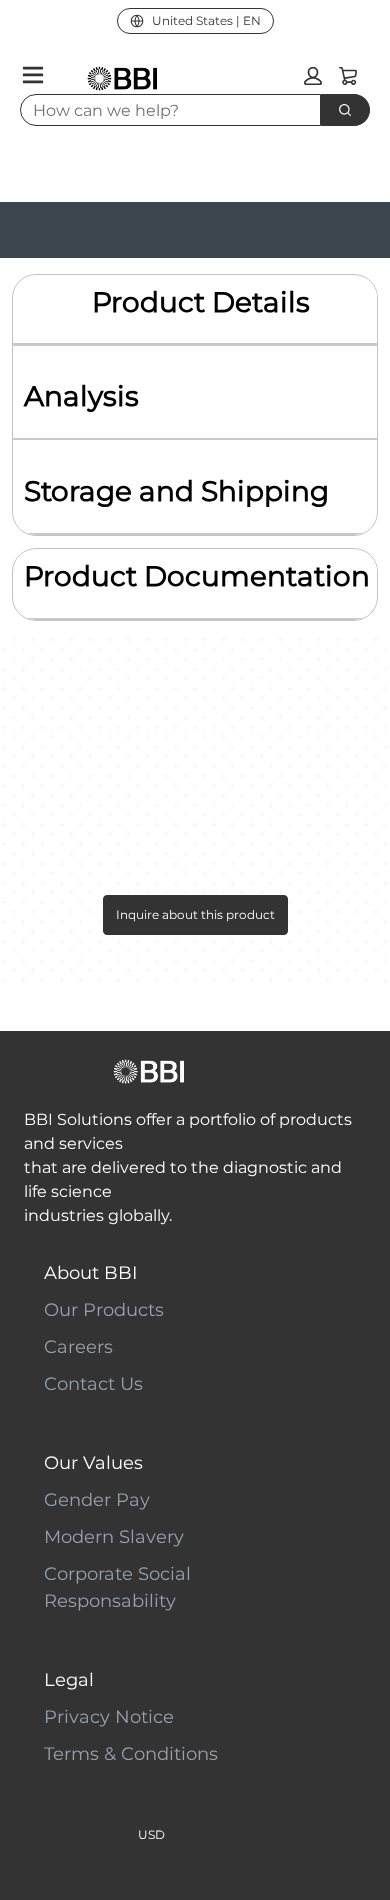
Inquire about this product (195, 914)
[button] (313, 76)
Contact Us (93, 1384)
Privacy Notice (109, 1717)
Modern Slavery (114, 1537)
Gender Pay (97, 1500)
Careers (78, 1347)
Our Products (104, 1310)
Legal (69, 1680)
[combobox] (162, 110)
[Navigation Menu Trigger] (33, 75)
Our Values (93, 1463)
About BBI (90, 1273)
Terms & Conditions (131, 1754)
